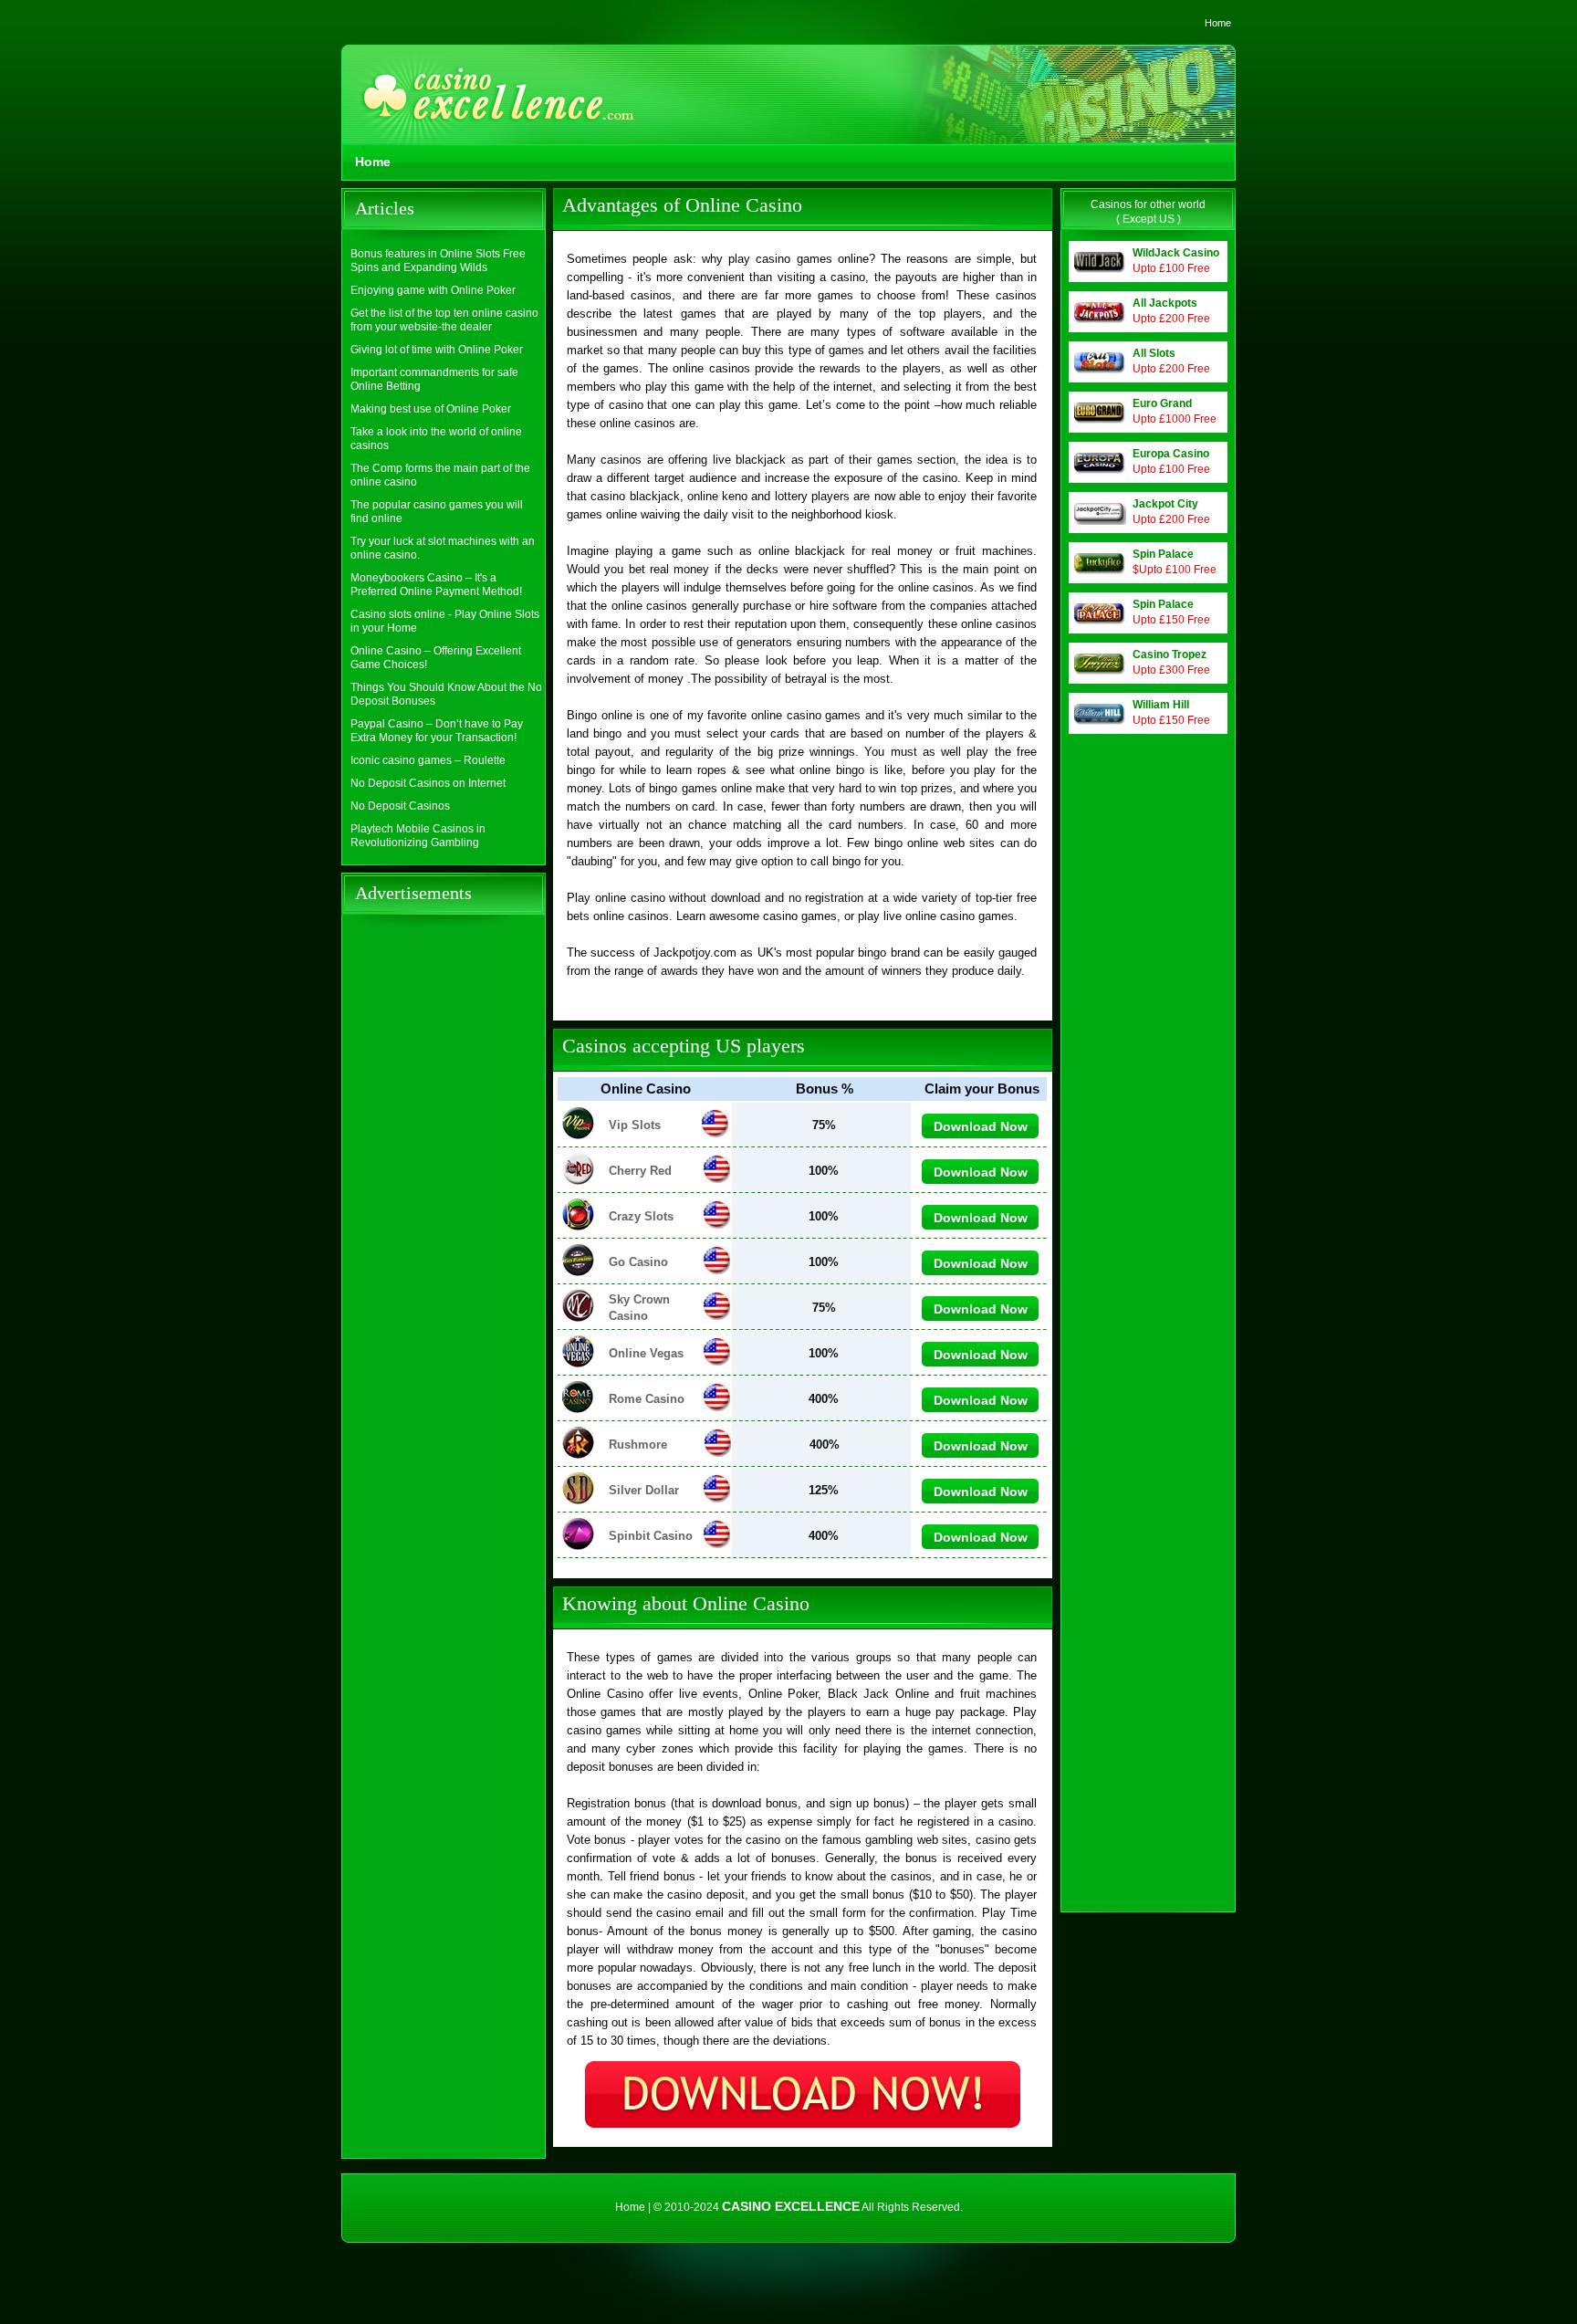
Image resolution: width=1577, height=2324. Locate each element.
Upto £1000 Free (1175, 419)
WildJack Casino (1176, 253)
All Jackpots (1165, 303)
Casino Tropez (1170, 654)
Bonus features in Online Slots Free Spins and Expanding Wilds (438, 261)
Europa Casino (1171, 454)
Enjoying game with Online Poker (433, 290)
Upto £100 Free (1171, 268)
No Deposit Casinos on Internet (428, 783)
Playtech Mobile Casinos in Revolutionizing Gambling (418, 836)
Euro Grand (1162, 403)
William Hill (1161, 705)
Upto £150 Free (1171, 620)
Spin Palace (1163, 554)
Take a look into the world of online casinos (436, 439)
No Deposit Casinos (400, 806)
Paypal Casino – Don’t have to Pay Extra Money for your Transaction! (437, 731)
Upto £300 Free (1171, 670)
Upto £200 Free (1171, 319)
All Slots (1154, 353)
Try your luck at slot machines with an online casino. (443, 548)
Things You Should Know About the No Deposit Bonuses (446, 694)
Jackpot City (1165, 504)
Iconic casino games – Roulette (428, 760)
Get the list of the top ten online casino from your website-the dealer (444, 320)
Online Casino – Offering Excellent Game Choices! (436, 658)
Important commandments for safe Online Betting (434, 379)
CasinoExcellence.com (492, 106)
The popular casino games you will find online (437, 512)
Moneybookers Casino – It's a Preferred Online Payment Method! (436, 585)
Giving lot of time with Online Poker (437, 350)
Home (1218, 23)
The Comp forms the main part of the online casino (440, 475)
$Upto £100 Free (1175, 570)
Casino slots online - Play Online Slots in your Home (445, 621)
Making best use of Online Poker (431, 409)
